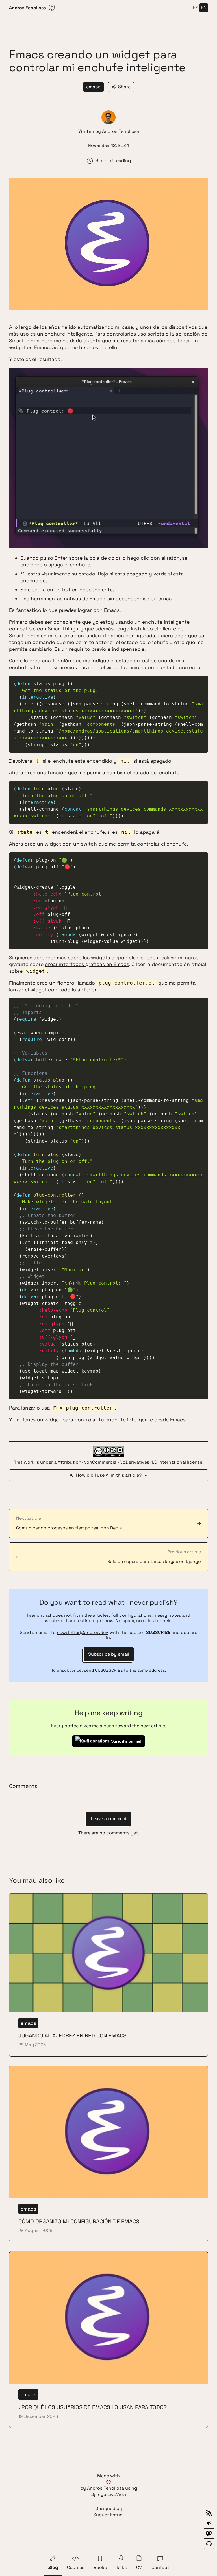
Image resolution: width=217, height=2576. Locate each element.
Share (124, 87)
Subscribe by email (109, 1654)
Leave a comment (108, 1819)
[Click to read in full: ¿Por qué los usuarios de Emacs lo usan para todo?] (108, 2340)
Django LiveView (109, 2495)
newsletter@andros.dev (83, 1632)
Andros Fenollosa (121, 131)
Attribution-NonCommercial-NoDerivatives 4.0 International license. (131, 1462)
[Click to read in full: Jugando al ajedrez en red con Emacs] (108, 1975)
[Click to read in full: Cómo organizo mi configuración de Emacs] (108, 2154)
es (196, 8)
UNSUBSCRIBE (109, 1670)
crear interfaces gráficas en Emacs (87, 964)
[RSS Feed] (209, 2513)
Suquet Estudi (108, 2515)
